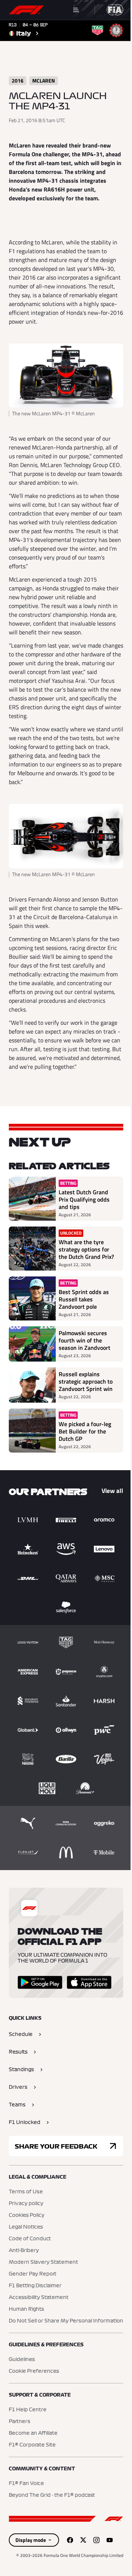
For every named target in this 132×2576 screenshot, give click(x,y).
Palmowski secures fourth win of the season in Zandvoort (85, 1340)
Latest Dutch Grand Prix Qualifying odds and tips (84, 1199)
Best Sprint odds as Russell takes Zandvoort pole (84, 1299)
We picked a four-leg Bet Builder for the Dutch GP (85, 1431)
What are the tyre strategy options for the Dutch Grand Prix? (86, 1249)
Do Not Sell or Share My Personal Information (66, 2321)
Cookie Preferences (34, 2371)
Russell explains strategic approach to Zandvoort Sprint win (86, 1381)
